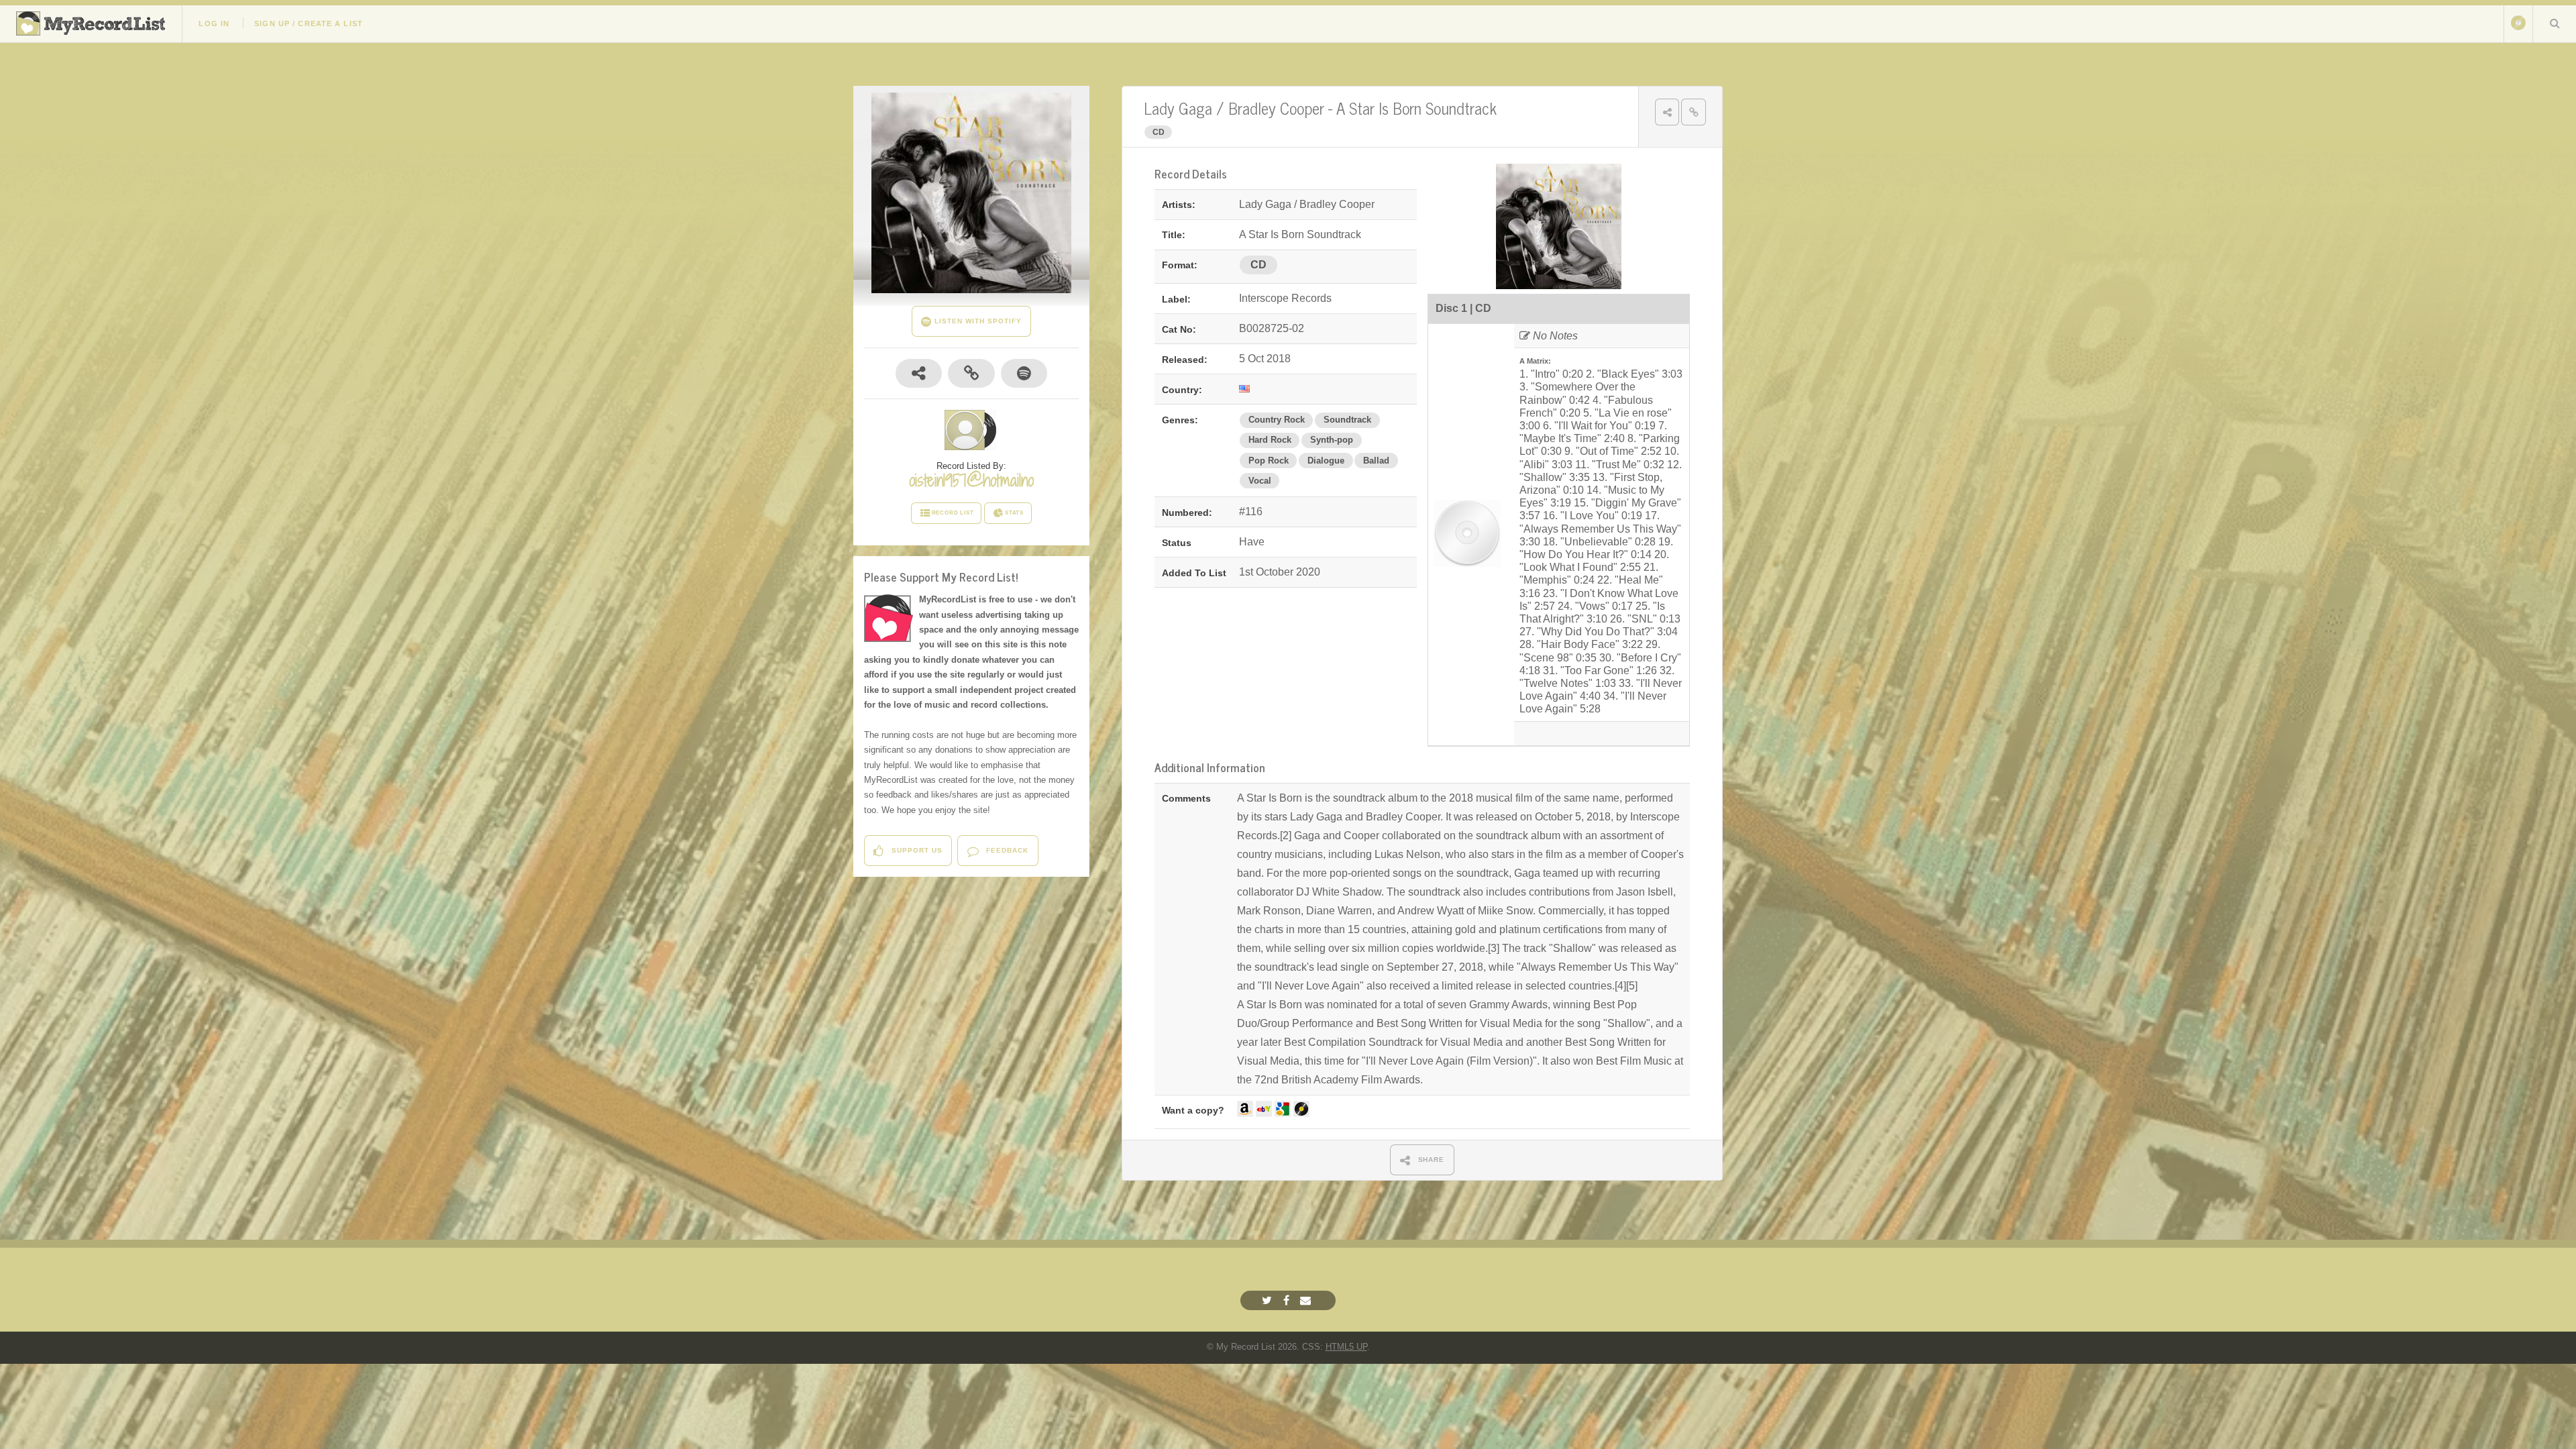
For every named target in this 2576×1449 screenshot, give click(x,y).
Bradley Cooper (1276, 108)
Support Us (916, 850)
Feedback (1006, 850)
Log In (214, 23)
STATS (1014, 513)
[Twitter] (1269, 1300)
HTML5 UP (1346, 1347)
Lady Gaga (1178, 108)
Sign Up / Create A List (309, 23)
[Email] (1307, 1300)
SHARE (1430, 1160)
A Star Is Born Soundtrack (1416, 108)
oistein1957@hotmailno (971, 480)
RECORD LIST (953, 513)
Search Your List (2555, 23)
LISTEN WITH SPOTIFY (976, 321)
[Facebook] (1288, 1300)
